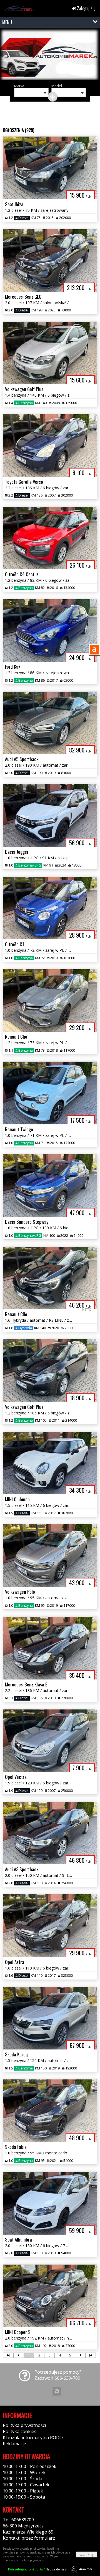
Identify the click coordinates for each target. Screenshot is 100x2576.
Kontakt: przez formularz (29, 2538)
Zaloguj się (86, 8)
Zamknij (87, 2554)
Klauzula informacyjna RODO (33, 2437)
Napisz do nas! (37, 2569)
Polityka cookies (20, 2431)
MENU (7, 22)
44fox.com (86, 2569)
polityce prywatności (32, 2560)
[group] (50, 55)
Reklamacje (14, 2444)
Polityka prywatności (24, 2425)
